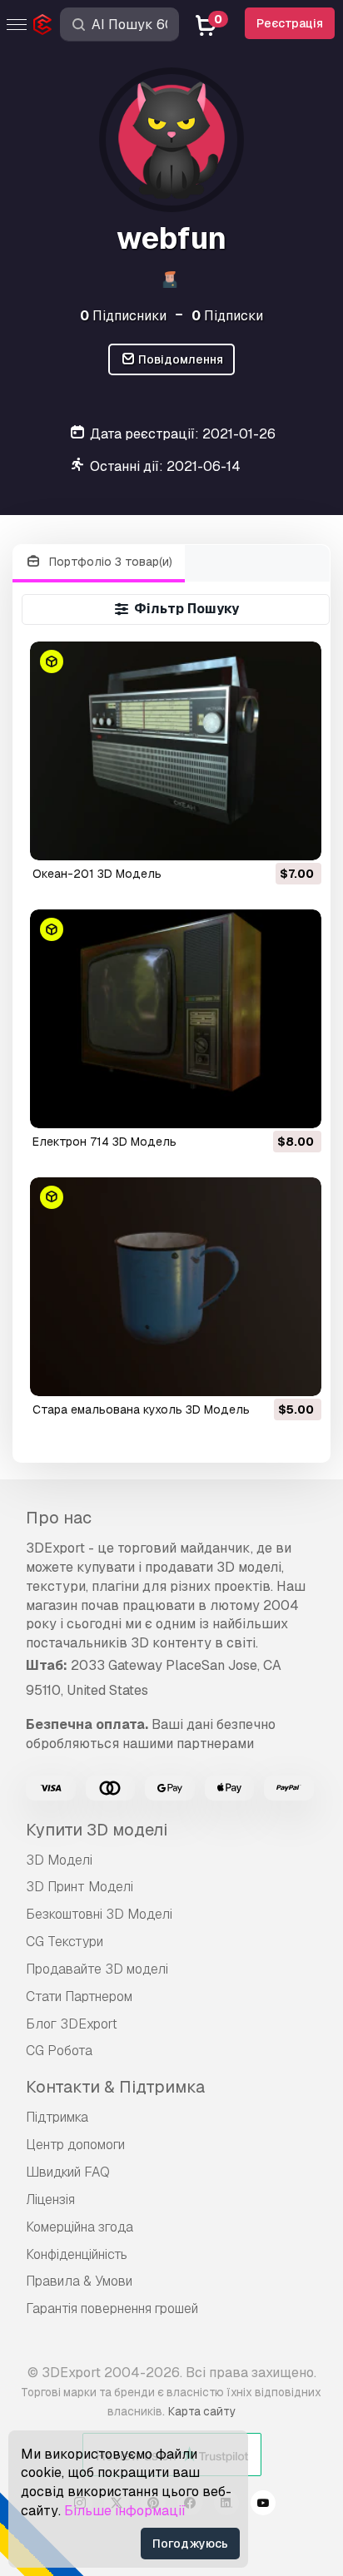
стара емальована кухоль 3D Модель (141, 1409)
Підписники (123, 316)
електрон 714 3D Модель (104, 1142)
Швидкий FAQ (68, 2172)
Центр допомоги (75, 2145)
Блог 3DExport (72, 2024)
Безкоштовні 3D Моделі (99, 1914)
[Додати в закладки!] (297, 837)
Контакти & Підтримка (115, 2087)
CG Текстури (65, 1942)
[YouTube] (263, 2505)
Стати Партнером (79, 1996)
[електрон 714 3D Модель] (176, 1019)
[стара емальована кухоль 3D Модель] (176, 1287)
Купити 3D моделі (97, 1830)
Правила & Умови (79, 2281)
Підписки (227, 316)
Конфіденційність (77, 2254)
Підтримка (57, 2117)
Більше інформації (125, 2511)
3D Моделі (59, 1860)
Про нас (59, 1518)
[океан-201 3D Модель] (176, 751)
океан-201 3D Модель (97, 874)
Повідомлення (179, 359)
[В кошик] (263, 837)
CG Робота (59, 2051)
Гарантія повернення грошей (112, 2308)
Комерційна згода (80, 2227)
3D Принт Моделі (80, 1887)
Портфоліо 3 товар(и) (109, 562)
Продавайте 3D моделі (97, 1969)
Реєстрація (290, 23)
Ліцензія (50, 2200)
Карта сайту (202, 2411)
